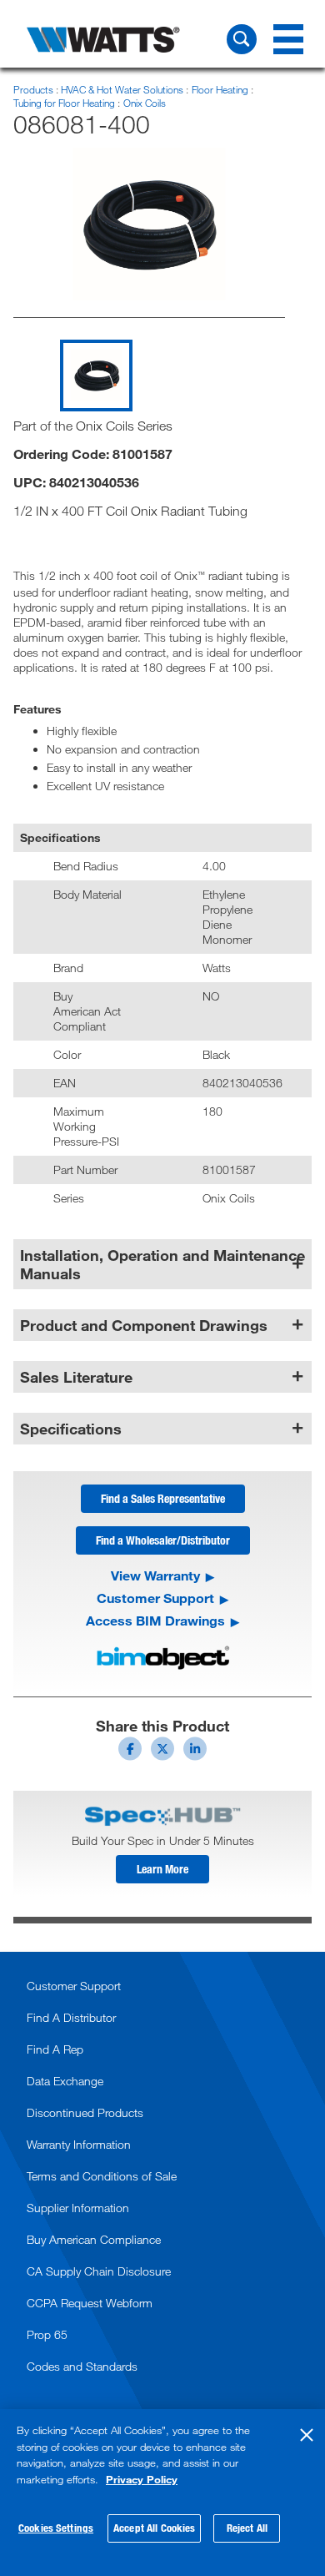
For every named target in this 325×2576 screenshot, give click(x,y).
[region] (162, 2493)
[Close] (307, 2435)
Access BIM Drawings (155, 1621)
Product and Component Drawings (144, 1325)
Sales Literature (76, 1377)
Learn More (162, 1869)
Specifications (71, 1429)
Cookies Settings (56, 2528)
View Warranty (155, 1575)
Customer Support (155, 1598)
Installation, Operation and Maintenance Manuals (162, 1264)
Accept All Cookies (154, 2528)
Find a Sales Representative (163, 1498)
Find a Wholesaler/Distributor (163, 1540)
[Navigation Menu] (288, 39)
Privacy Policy (142, 2479)
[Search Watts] (242, 39)
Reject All (247, 2528)
